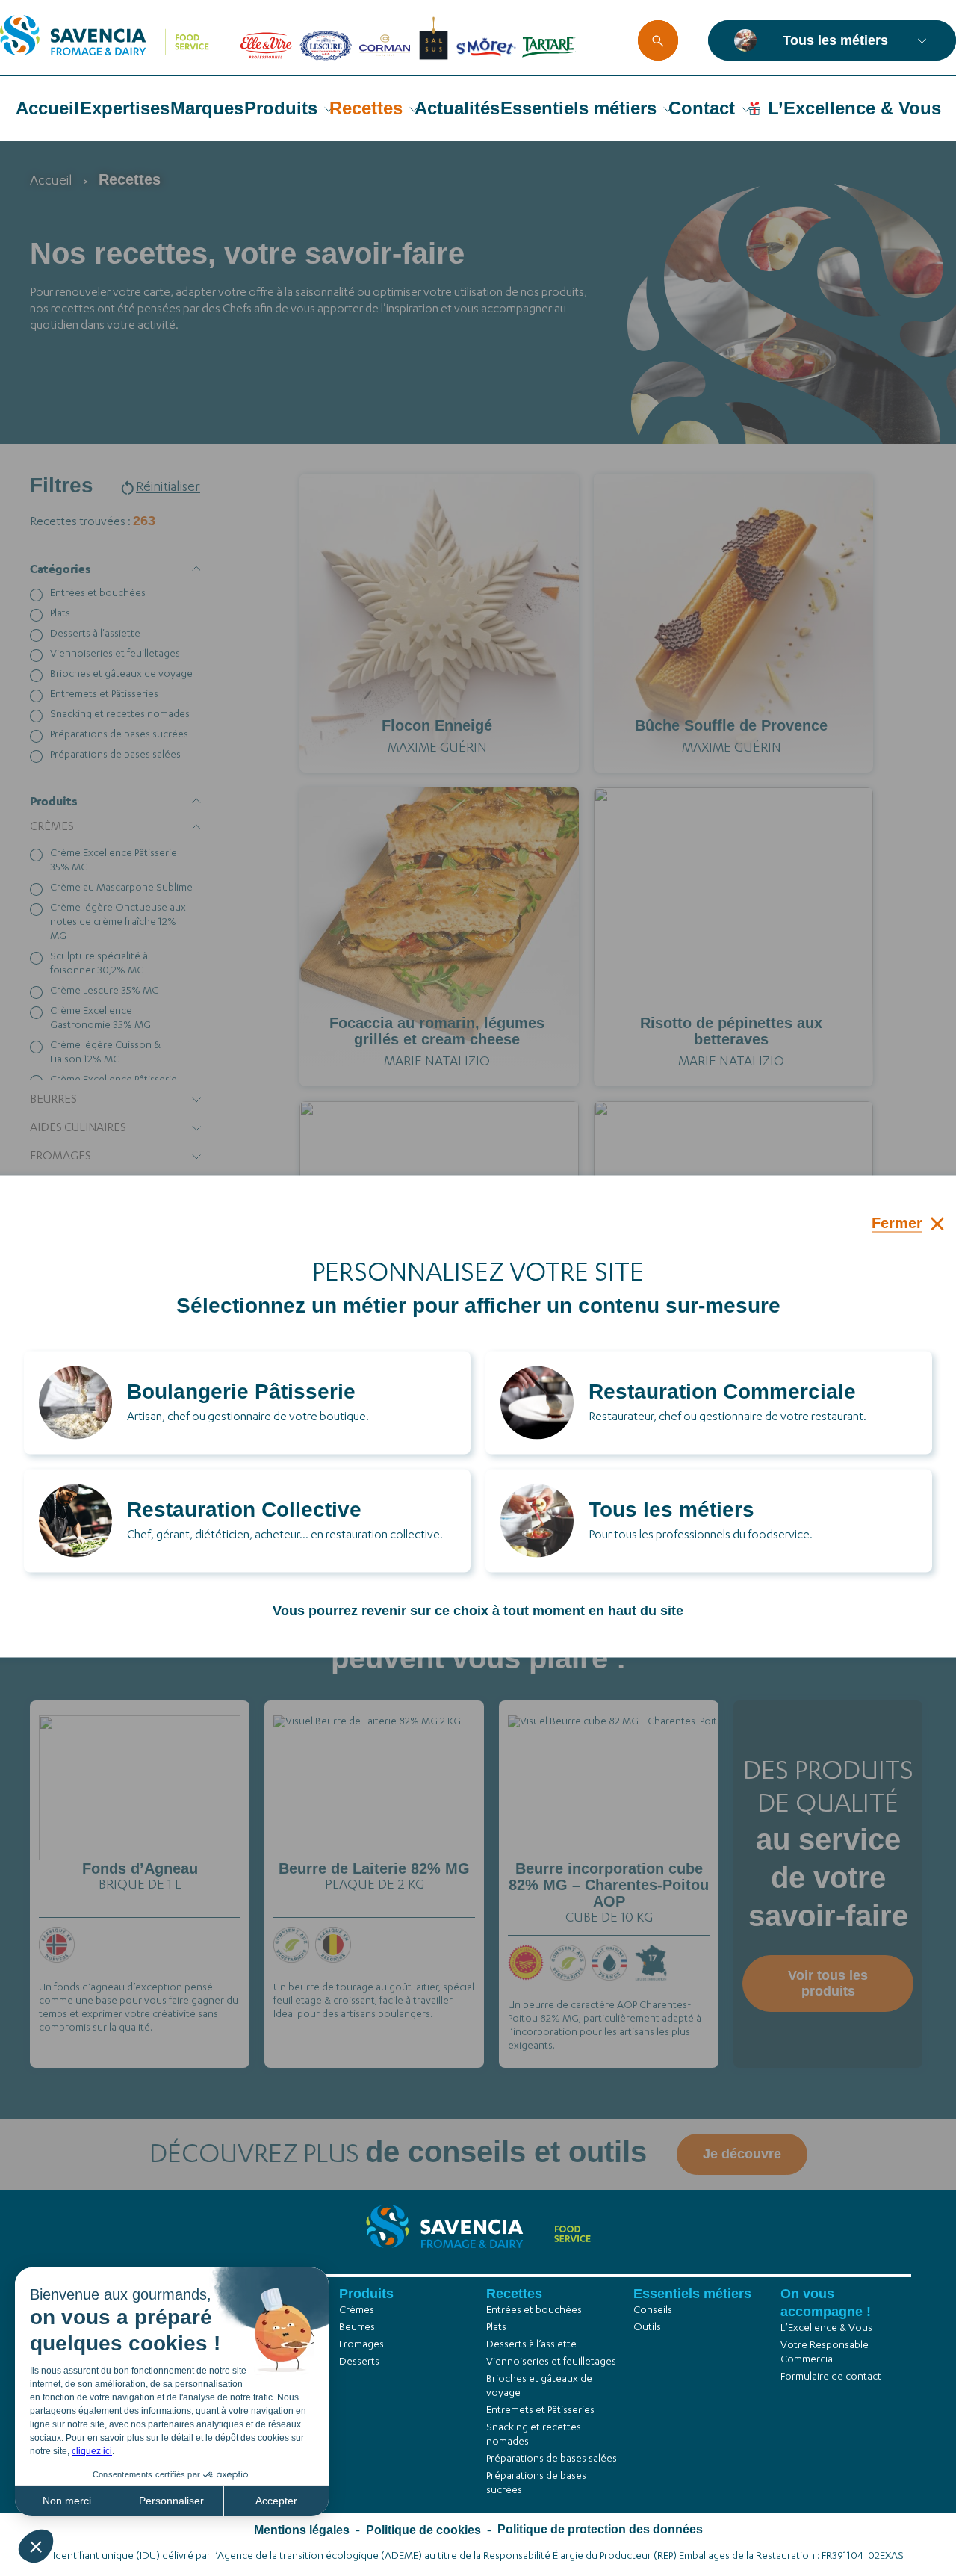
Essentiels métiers (578, 108)
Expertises (125, 108)
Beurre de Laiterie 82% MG (374, 1868)
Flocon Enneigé (437, 725)
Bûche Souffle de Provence (731, 725)
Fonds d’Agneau (140, 1868)
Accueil (47, 108)
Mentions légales (302, 2530)
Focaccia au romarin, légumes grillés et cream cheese (437, 1031)
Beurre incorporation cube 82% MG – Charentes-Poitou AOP (609, 1885)
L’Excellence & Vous (854, 108)
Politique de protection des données (600, 2529)
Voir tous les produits (828, 1983)
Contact (702, 108)
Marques (207, 108)
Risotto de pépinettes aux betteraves (731, 1031)
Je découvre (140, 1860)
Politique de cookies (423, 2530)
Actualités (457, 108)
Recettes (366, 108)
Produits (281, 108)
